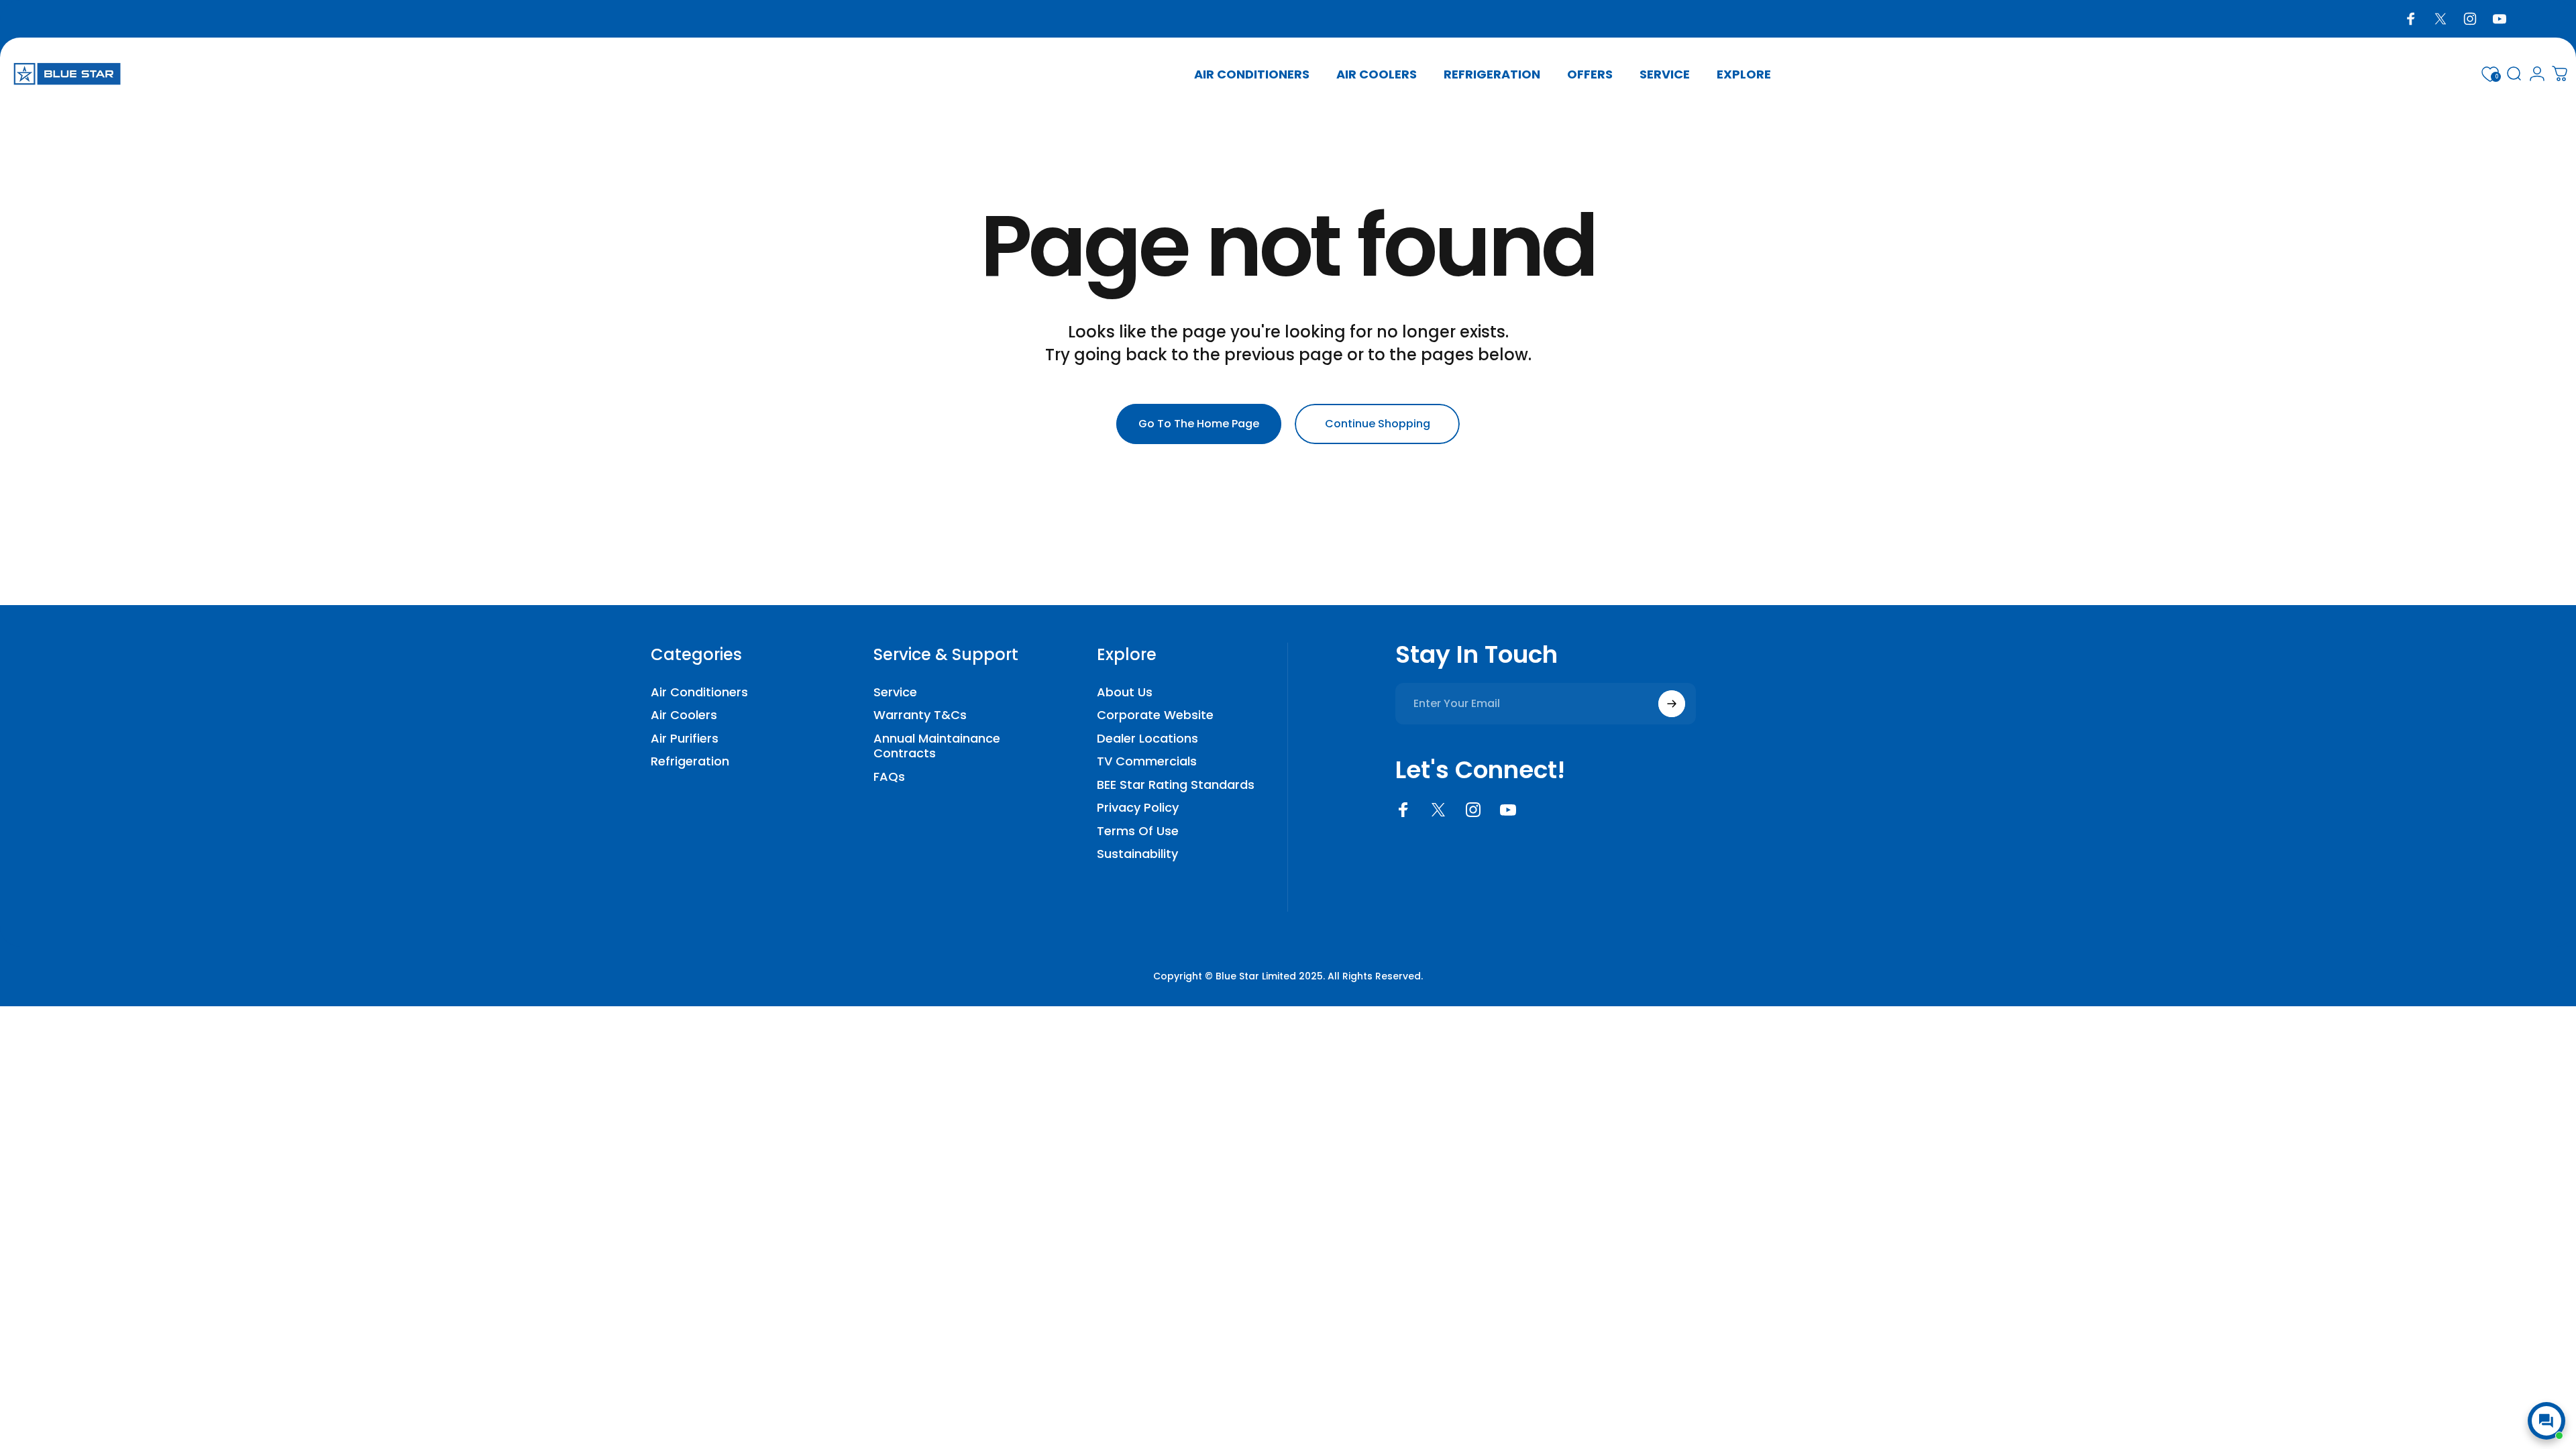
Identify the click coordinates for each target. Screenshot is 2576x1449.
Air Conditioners (699, 693)
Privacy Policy (1138, 808)
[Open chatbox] (2546, 1421)
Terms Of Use (1138, 831)
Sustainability (1137, 854)
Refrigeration (690, 762)
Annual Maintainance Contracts (937, 746)
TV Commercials (1147, 762)
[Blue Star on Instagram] (1473, 810)
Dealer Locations (1147, 739)
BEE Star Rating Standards (1176, 785)
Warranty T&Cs (920, 715)
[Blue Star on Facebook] (1403, 810)
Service (895, 693)
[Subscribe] (1672, 704)
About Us (1125, 693)
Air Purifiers (685, 739)
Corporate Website (1155, 715)
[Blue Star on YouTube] (1508, 810)
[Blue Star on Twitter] (1438, 810)
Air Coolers (684, 715)
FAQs (889, 777)
